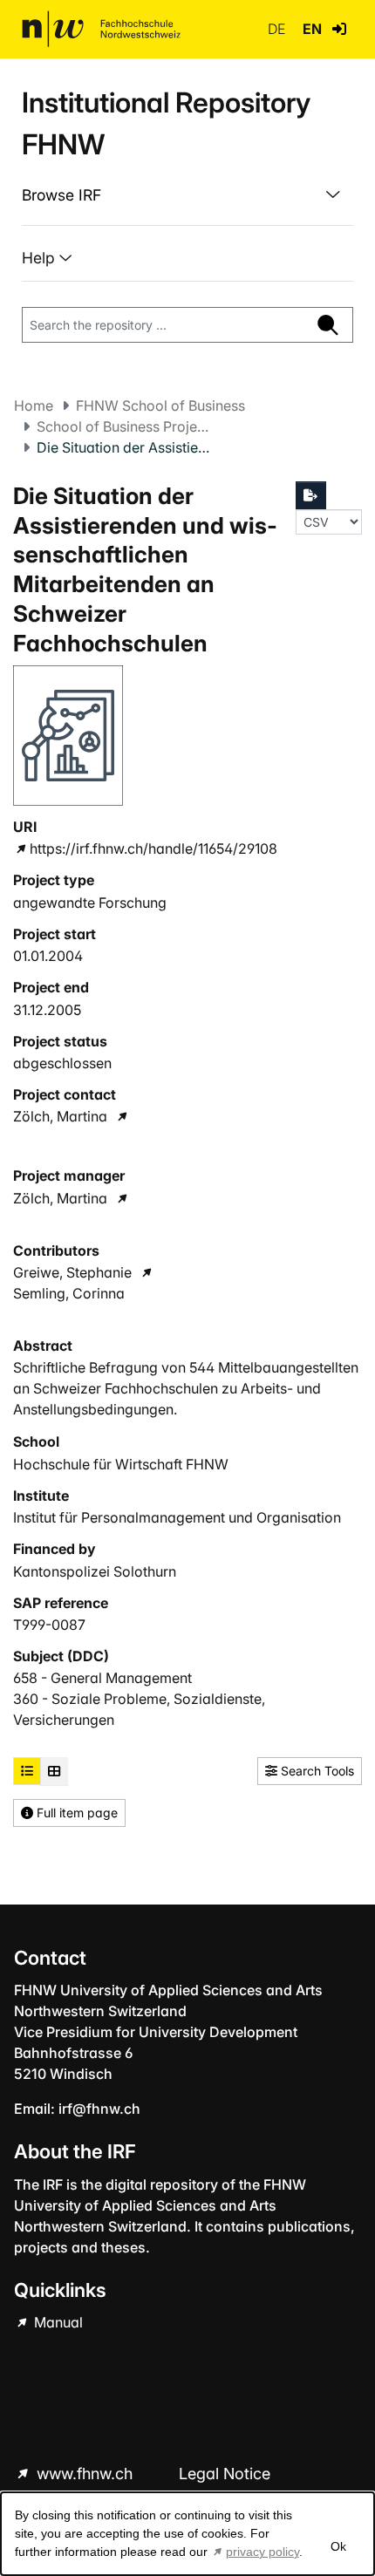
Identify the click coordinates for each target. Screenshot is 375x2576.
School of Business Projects (124, 426)
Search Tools (316, 1771)
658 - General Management (102, 1678)
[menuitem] (187, 195)
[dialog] (187, 2534)
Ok (338, 2546)
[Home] (101, 29)
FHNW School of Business (160, 405)
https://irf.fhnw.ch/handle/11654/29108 (153, 848)
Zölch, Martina (60, 1116)
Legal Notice (225, 2474)
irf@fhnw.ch (99, 2109)
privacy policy (262, 2552)
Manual (57, 2322)
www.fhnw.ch (85, 2474)
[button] (339, 29)
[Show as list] (27, 1771)
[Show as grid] (54, 1771)
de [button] (278, 29)
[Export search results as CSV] (311, 495)
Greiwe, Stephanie (72, 1272)
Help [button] (41, 258)
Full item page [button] (75, 1813)
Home (34, 405)
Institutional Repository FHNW (166, 123)
